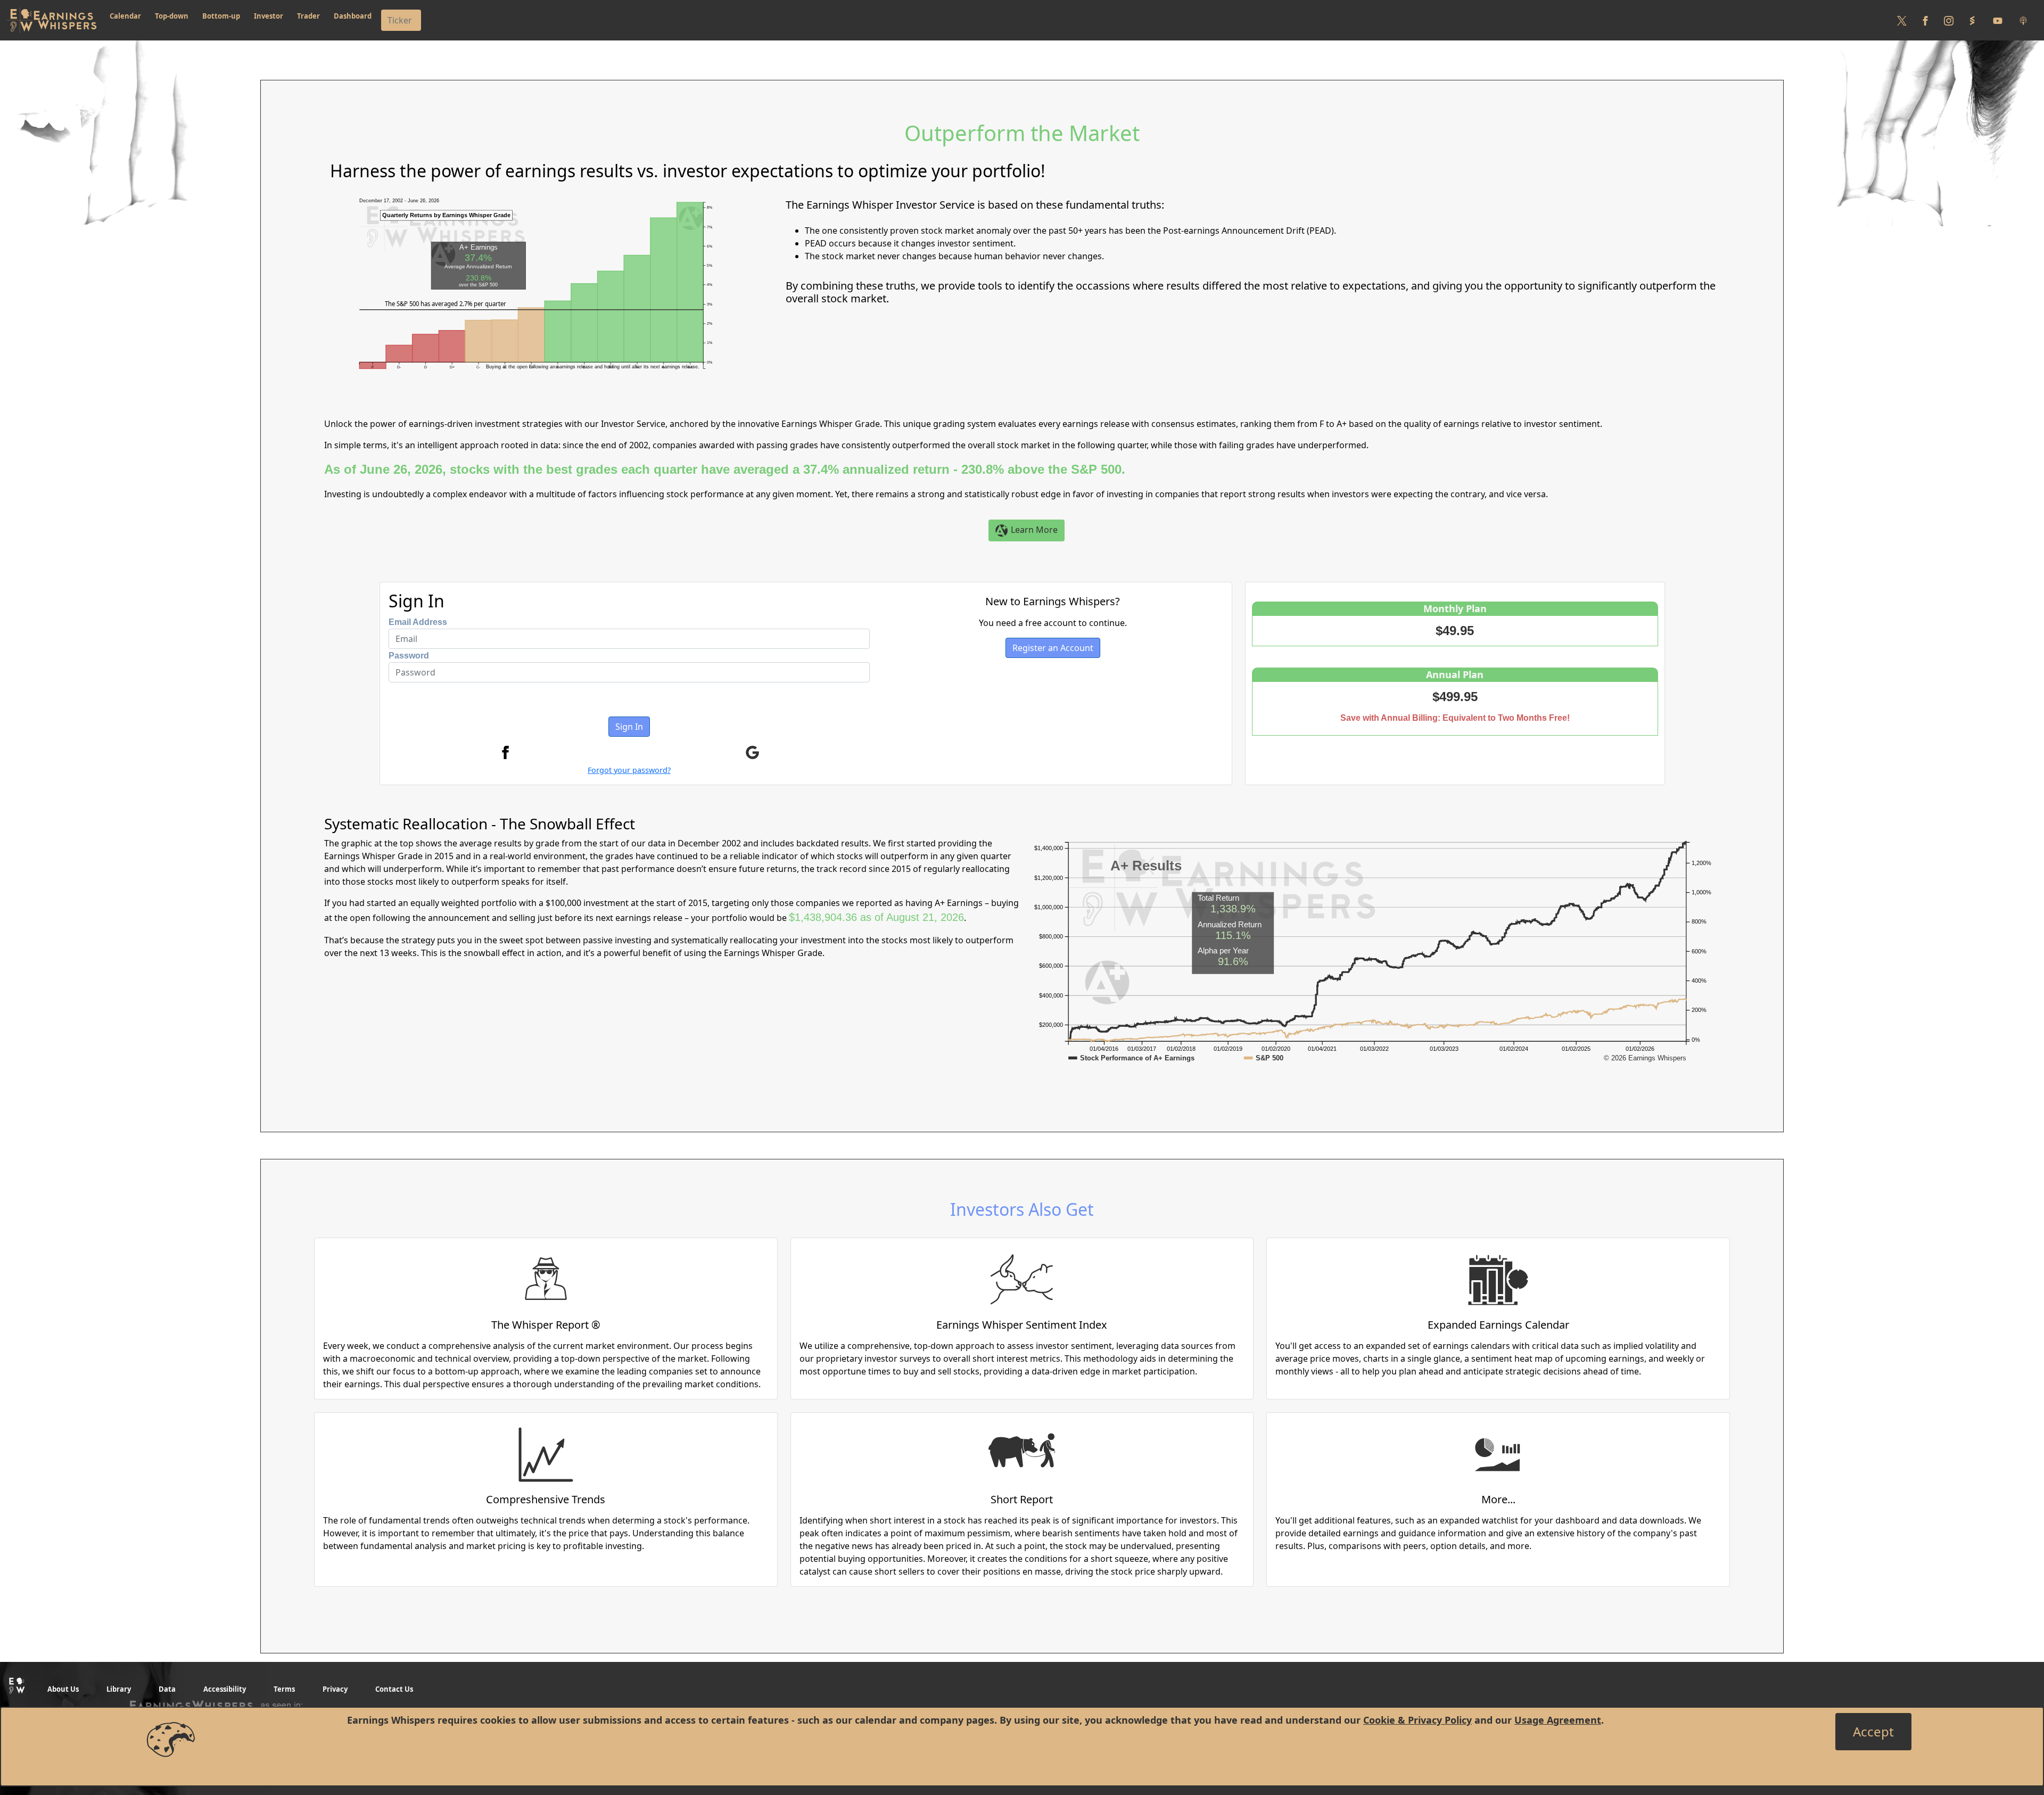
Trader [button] (308, 16)
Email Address (418, 622)
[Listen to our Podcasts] (2023, 20)
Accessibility (225, 1689)
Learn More (1033, 530)
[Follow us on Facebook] (1925, 20)
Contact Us (394, 1689)
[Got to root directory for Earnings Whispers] (52, 20)
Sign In (629, 727)
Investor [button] (269, 16)
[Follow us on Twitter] (1902, 20)
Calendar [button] (125, 16)
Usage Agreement (1558, 1720)
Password (409, 656)
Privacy (335, 1689)
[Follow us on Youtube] (1998, 20)
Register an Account (1053, 648)
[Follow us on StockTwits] (1972, 20)
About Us (63, 1689)
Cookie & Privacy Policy (1417, 1720)
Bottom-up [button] (221, 16)
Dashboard (353, 16)
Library (119, 1689)
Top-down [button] (172, 16)
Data (167, 1689)
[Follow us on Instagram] (1949, 20)
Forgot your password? (629, 770)
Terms (284, 1689)
